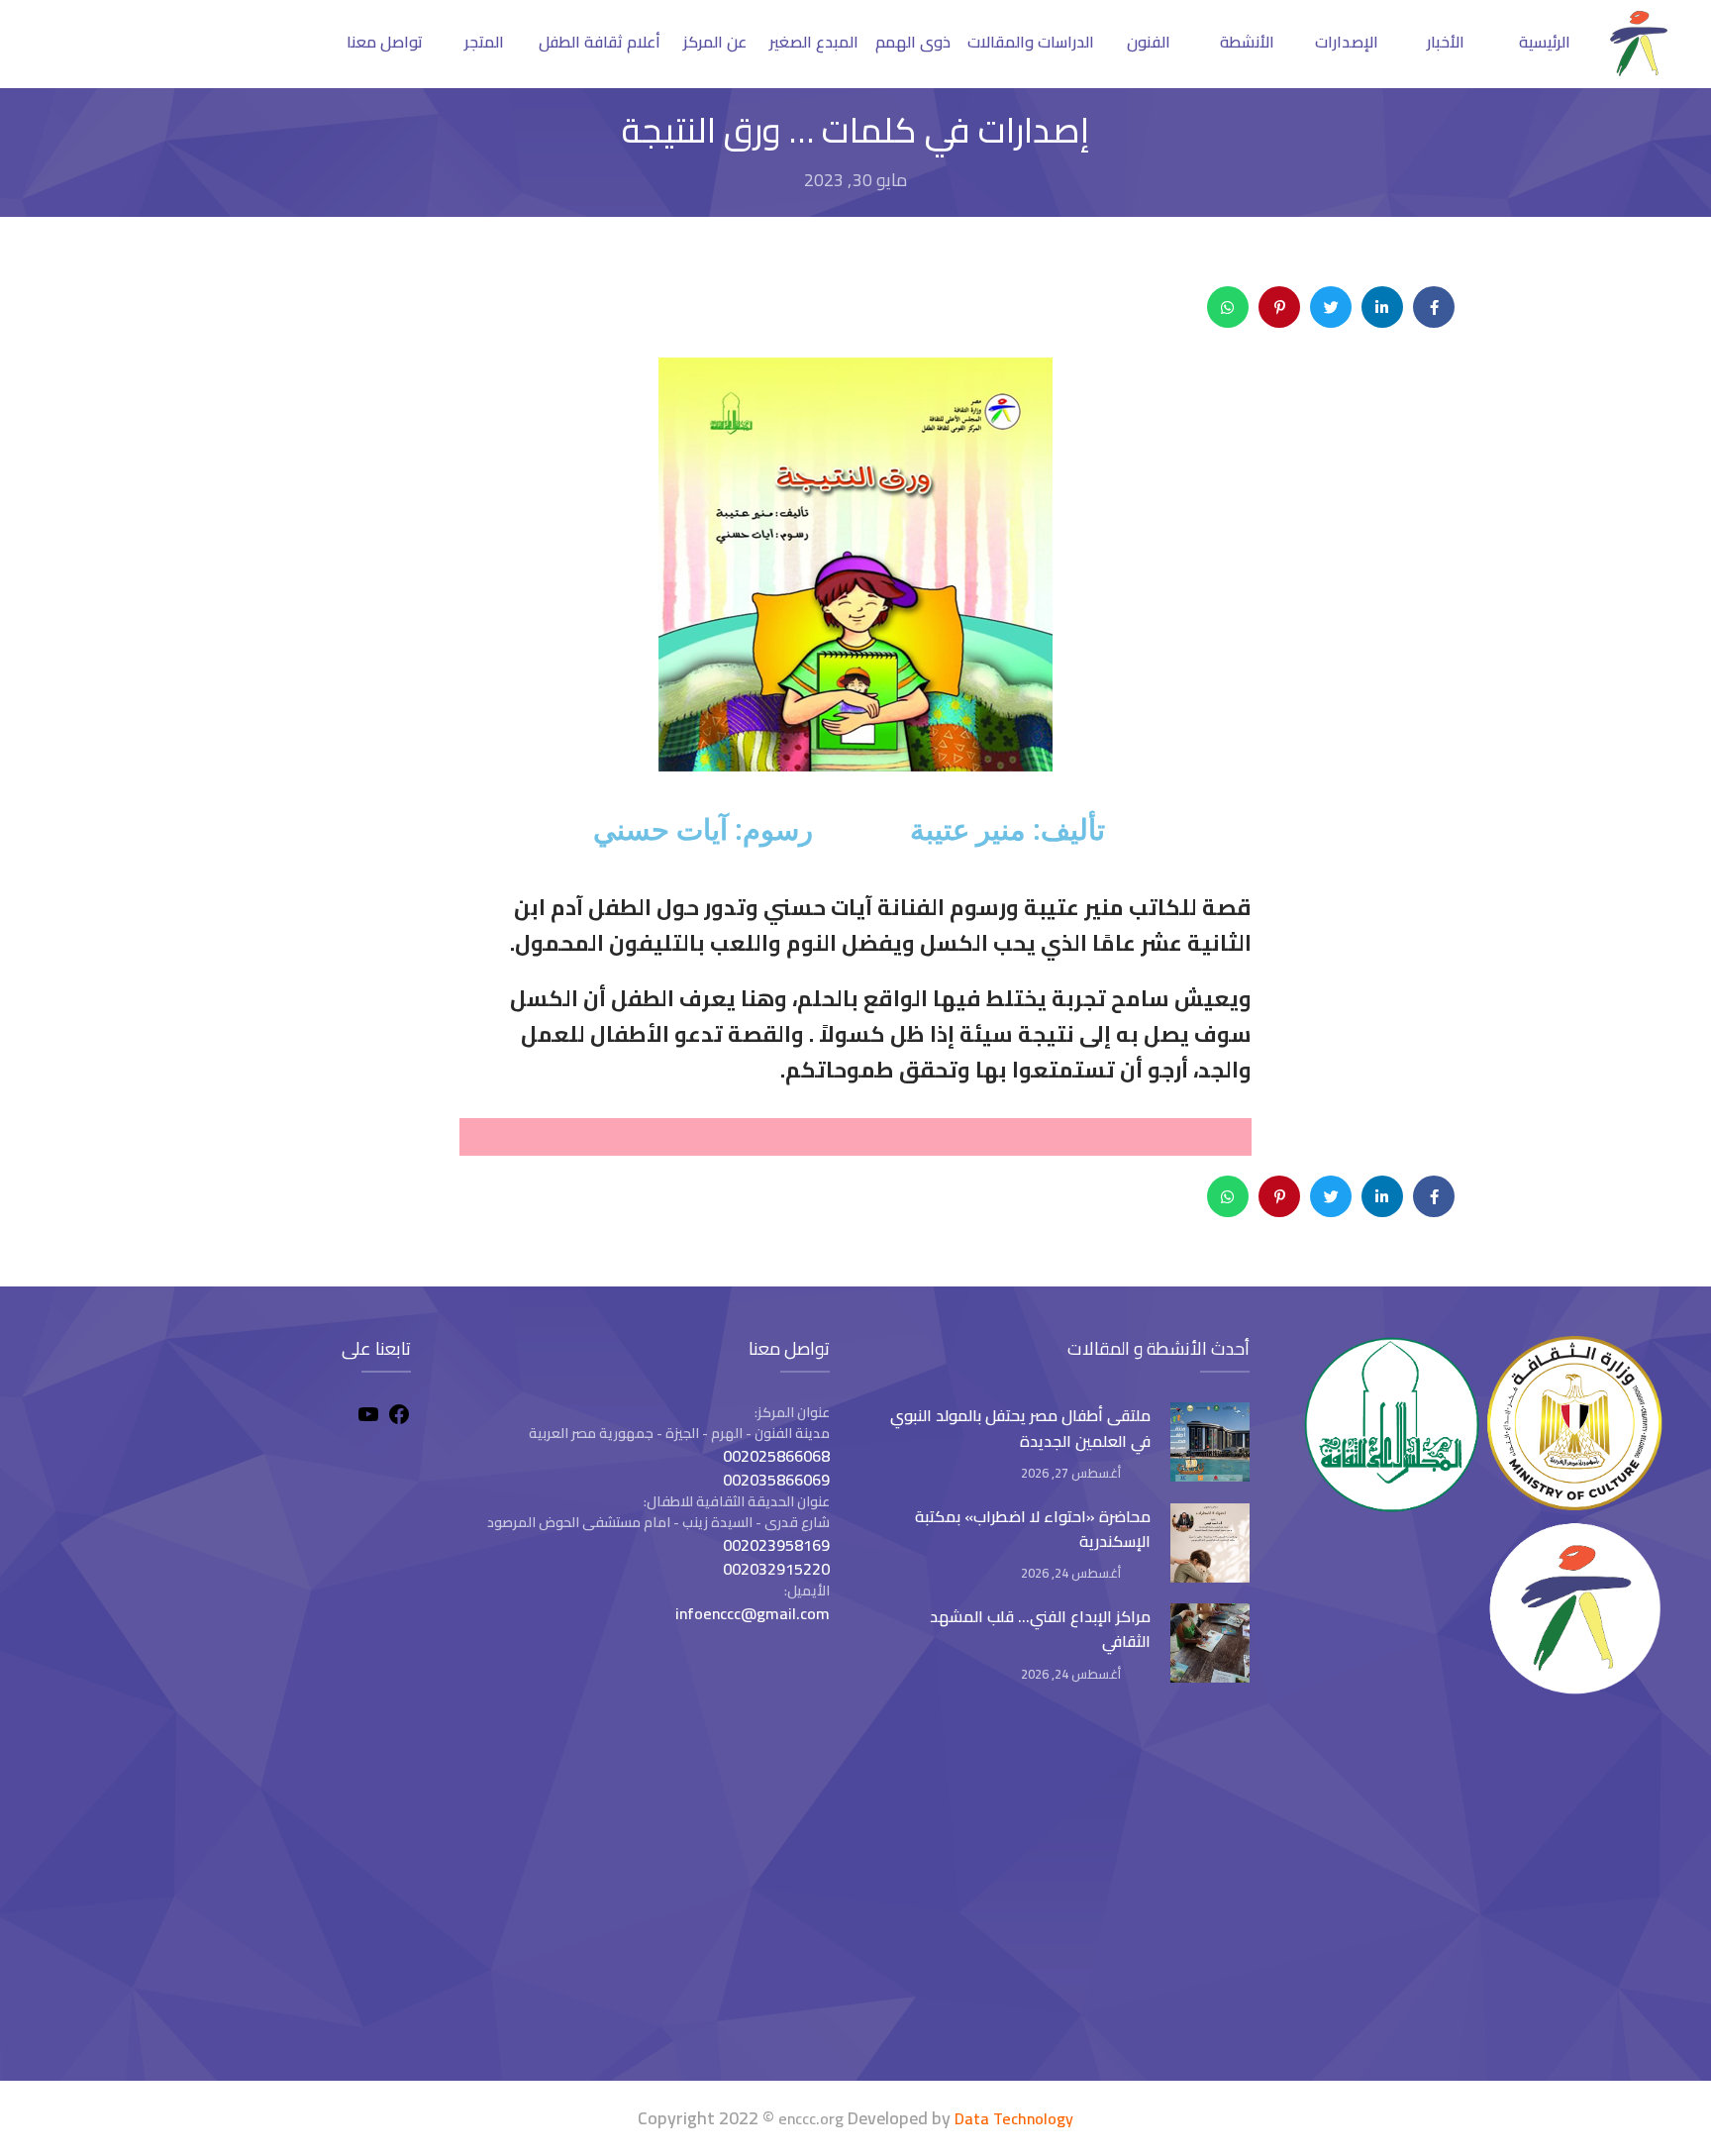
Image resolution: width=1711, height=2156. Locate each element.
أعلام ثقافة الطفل (600, 42)
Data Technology (1014, 2118)
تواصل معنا (385, 42)
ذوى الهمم (913, 42)
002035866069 (776, 1480)
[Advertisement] (227, 1893)
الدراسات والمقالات (1031, 42)
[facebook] (399, 1417)
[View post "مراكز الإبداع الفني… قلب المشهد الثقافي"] (1210, 1643)
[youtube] (368, 1417)
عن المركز (715, 42)
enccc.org (811, 2118)
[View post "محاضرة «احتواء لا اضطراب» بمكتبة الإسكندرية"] (1210, 1543)
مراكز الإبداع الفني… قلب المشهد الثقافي (1040, 1629)
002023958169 (776, 1545)
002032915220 (776, 1569)
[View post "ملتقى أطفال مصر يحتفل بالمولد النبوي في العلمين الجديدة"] (1210, 1442)
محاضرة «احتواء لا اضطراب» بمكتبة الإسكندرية (1033, 1529)
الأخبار (1446, 42)
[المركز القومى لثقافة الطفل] (1639, 70)
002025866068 (776, 1456)
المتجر (484, 42)
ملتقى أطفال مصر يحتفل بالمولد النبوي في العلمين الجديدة (1020, 1428)
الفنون (1149, 42)
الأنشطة (1247, 42)
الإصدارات (1347, 42)
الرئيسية (1545, 42)
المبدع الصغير (814, 42)
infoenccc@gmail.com (753, 1613)
